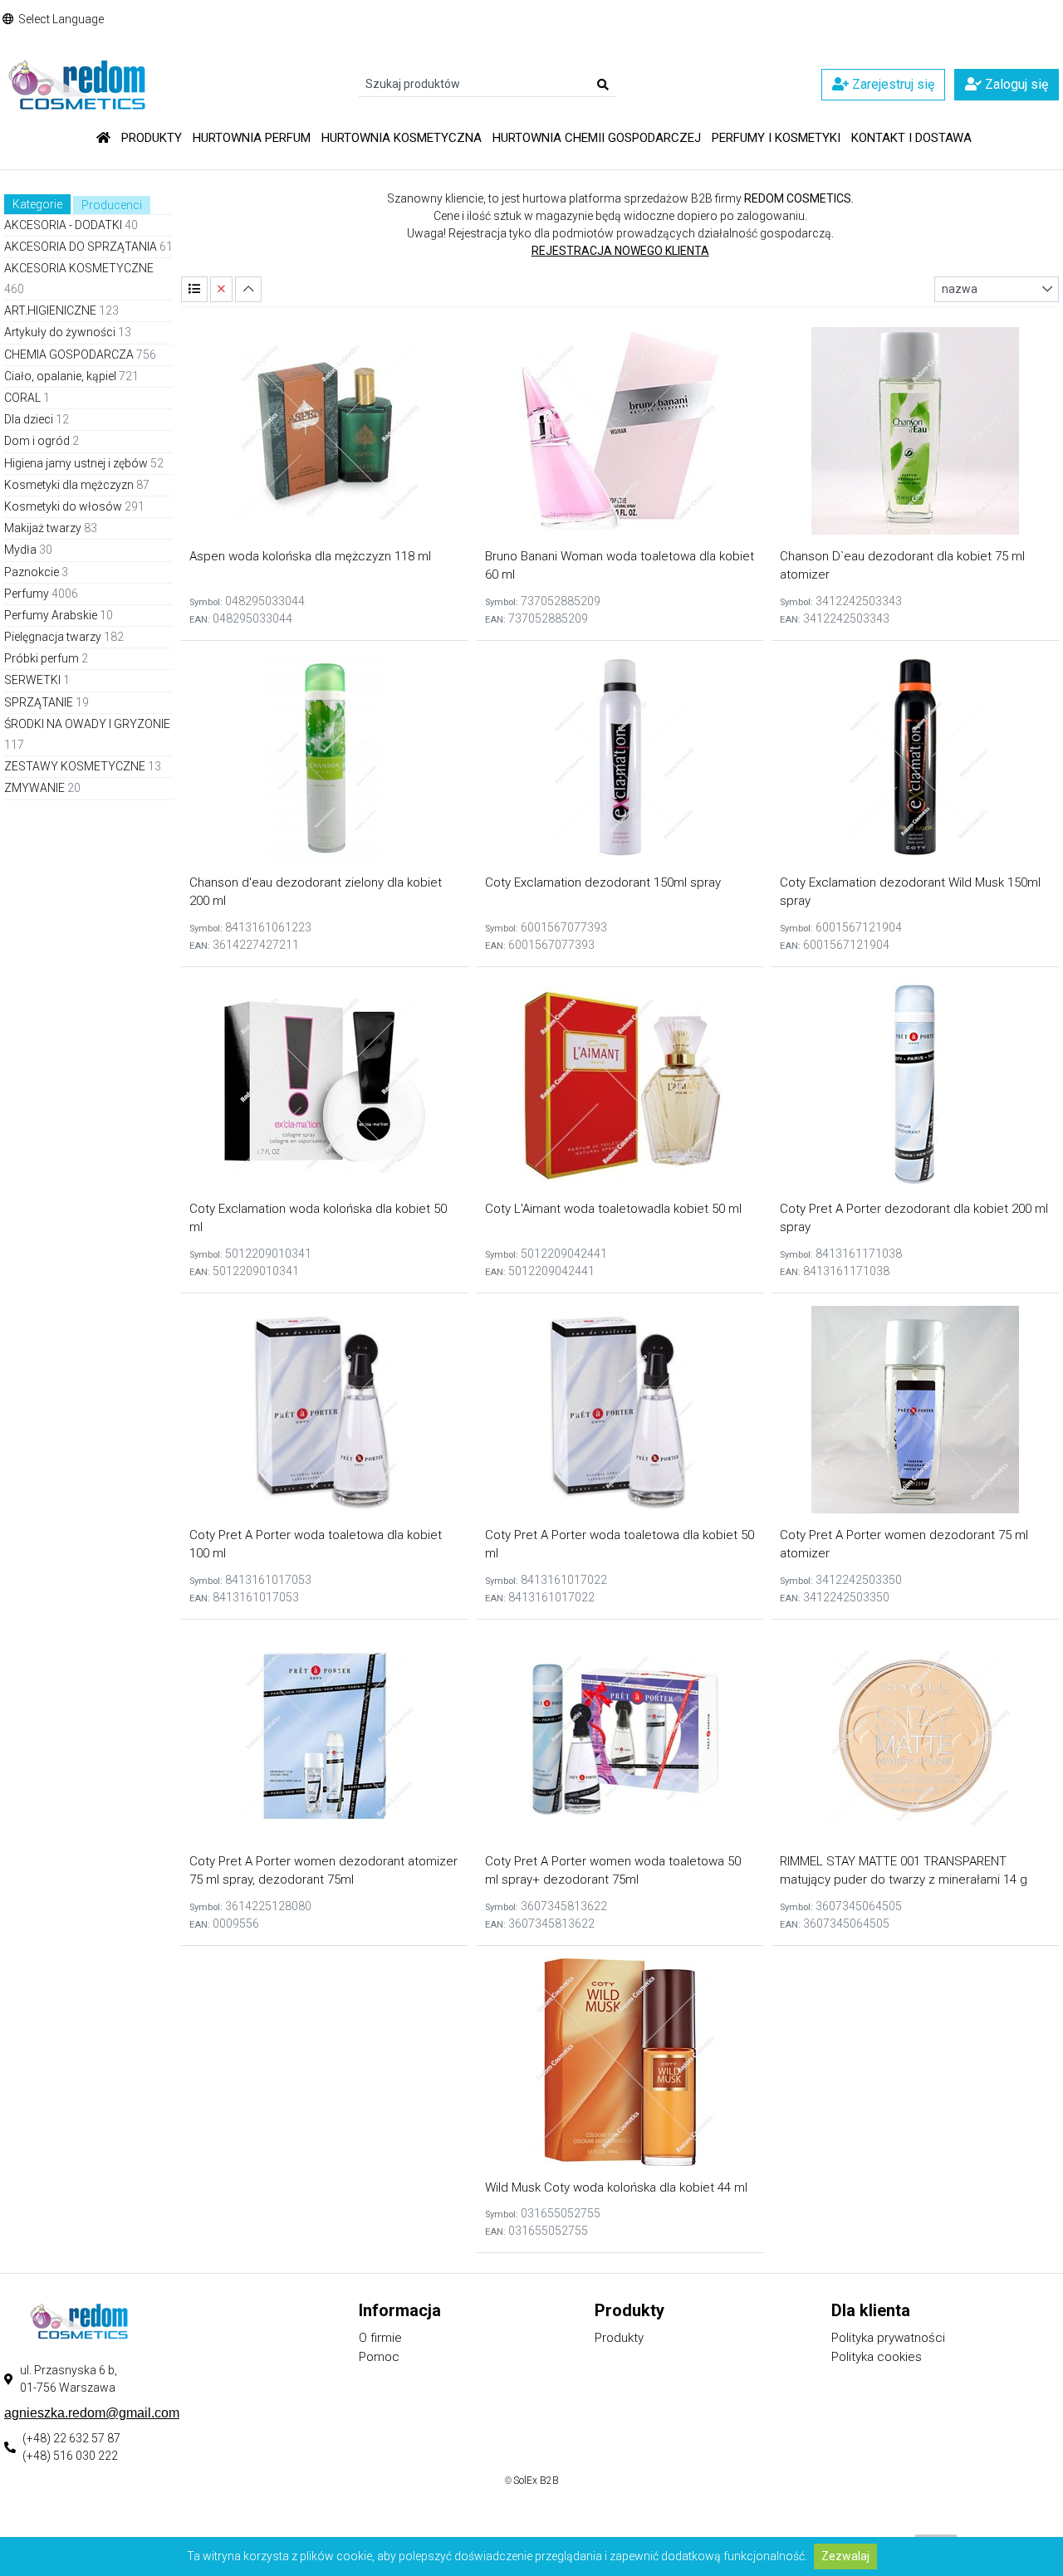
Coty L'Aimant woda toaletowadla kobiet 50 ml (613, 1209)
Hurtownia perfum (252, 138)
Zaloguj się (1015, 84)
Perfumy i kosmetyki (776, 138)
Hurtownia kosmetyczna (402, 138)
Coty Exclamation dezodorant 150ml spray (603, 882)
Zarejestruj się (892, 84)
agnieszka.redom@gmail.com (92, 2413)
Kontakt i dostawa (911, 138)
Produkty (152, 138)
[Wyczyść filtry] (221, 289)
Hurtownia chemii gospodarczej (597, 138)
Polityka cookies (877, 2357)
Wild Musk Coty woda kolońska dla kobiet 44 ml (616, 2187)
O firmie (380, 2338)
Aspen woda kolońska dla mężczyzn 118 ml (310, 556)
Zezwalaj (845, 2556)
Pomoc (379, 2357)
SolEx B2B (536, 2481)
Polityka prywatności (888, 2338)
